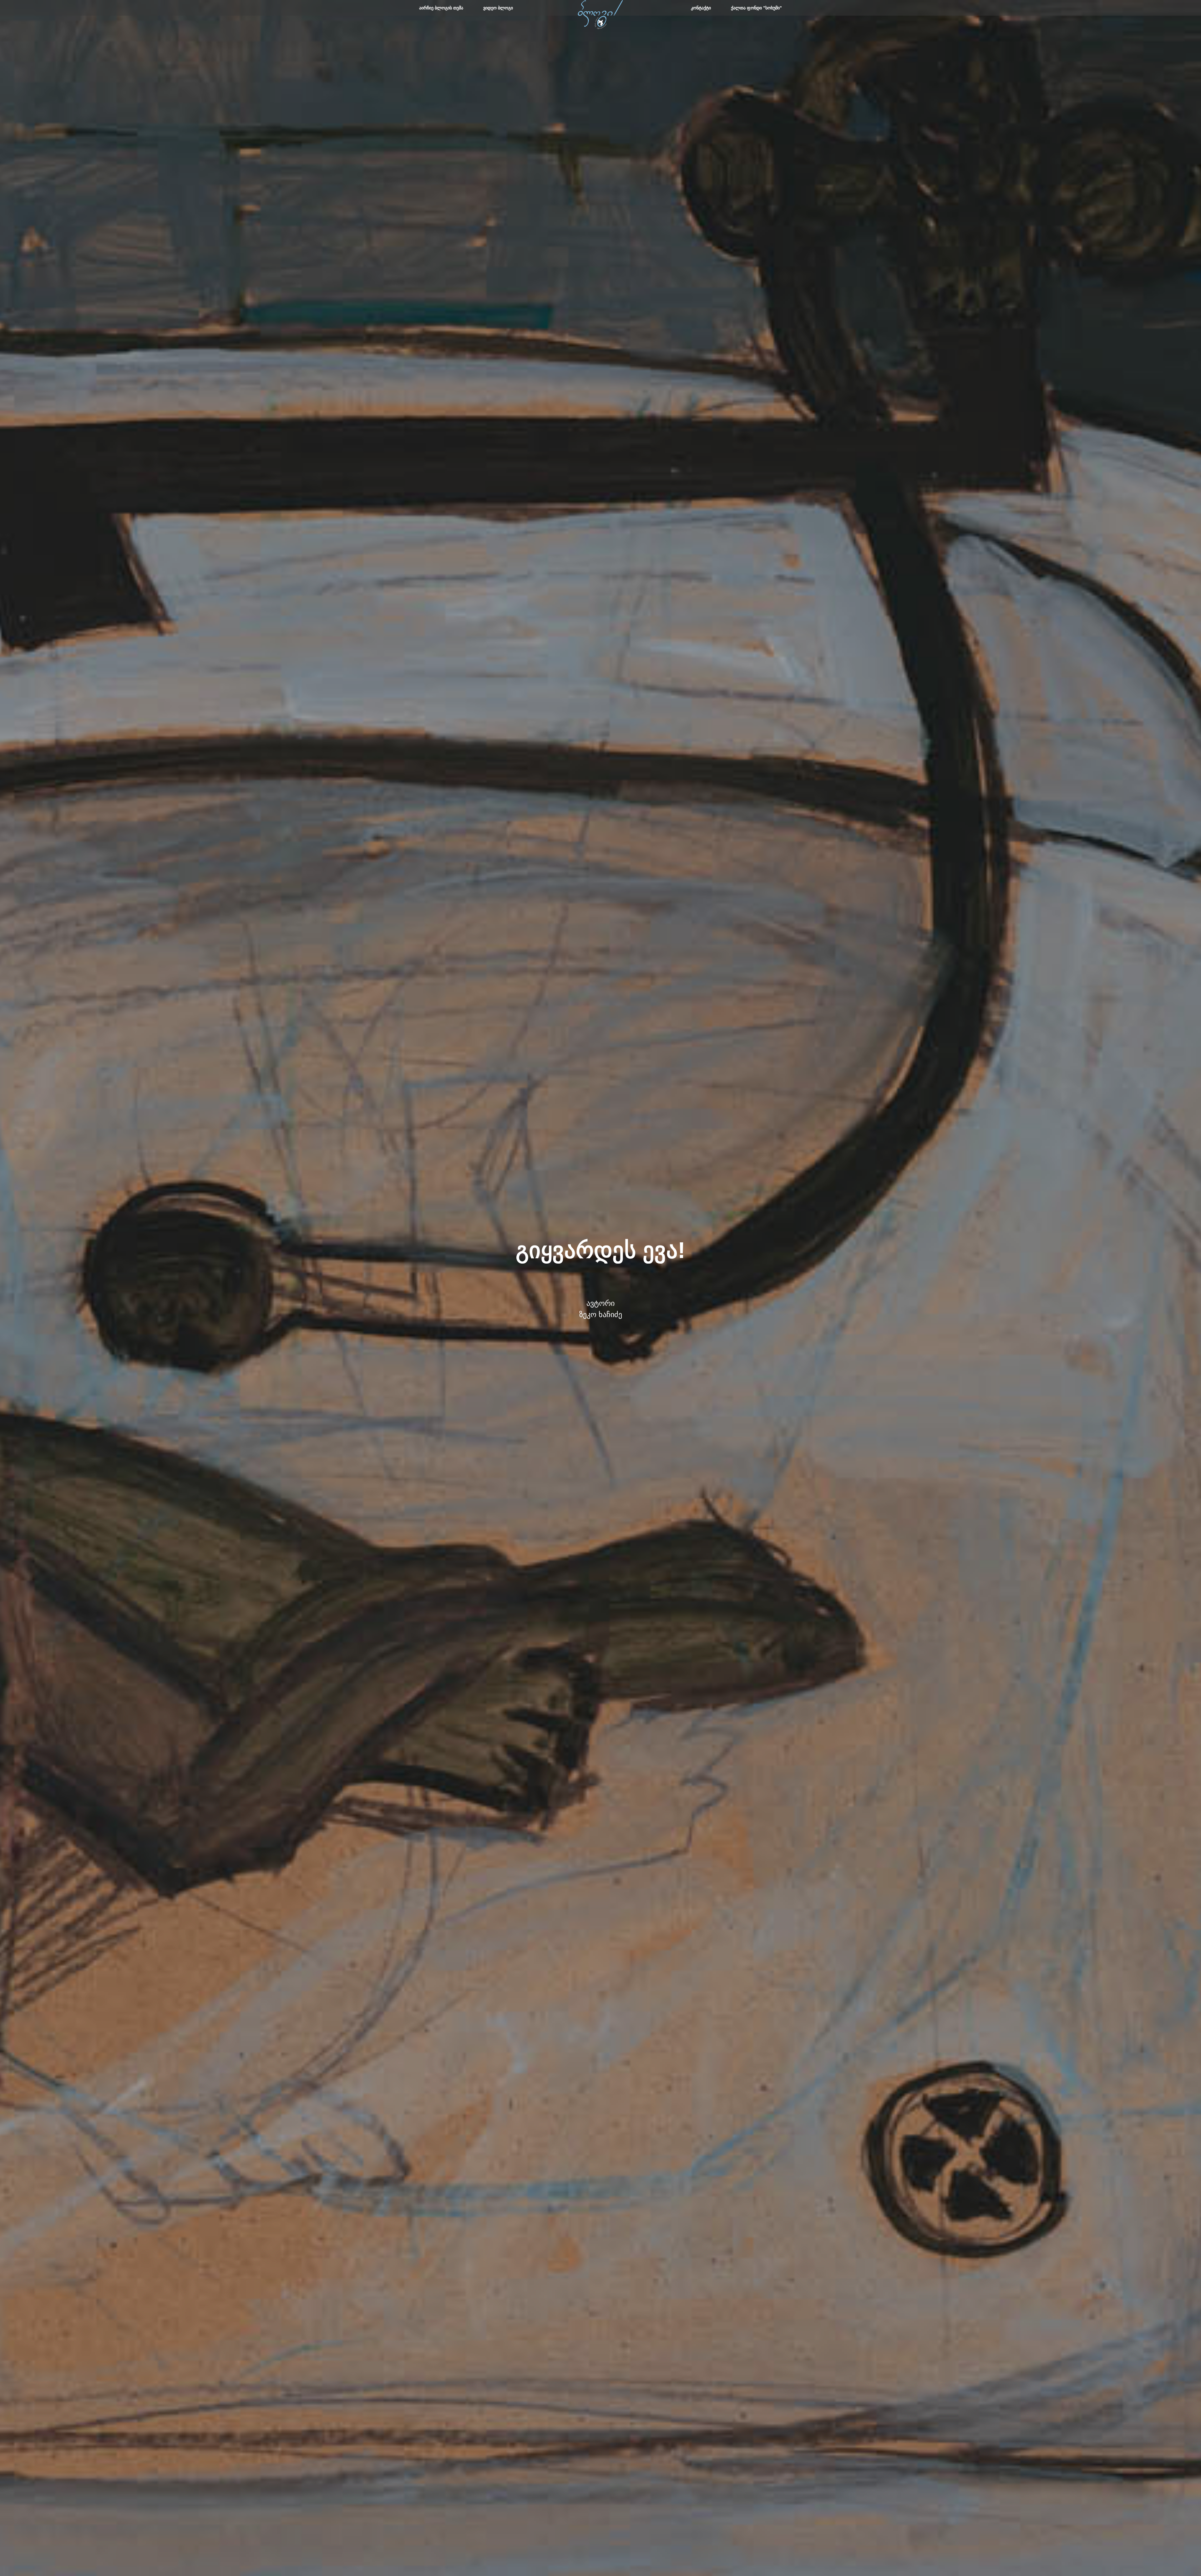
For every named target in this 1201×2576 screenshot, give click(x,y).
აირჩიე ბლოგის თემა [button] (441, 8)
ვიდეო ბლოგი (498, 8)
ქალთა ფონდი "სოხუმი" (756, 8)
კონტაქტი (701, 8)
